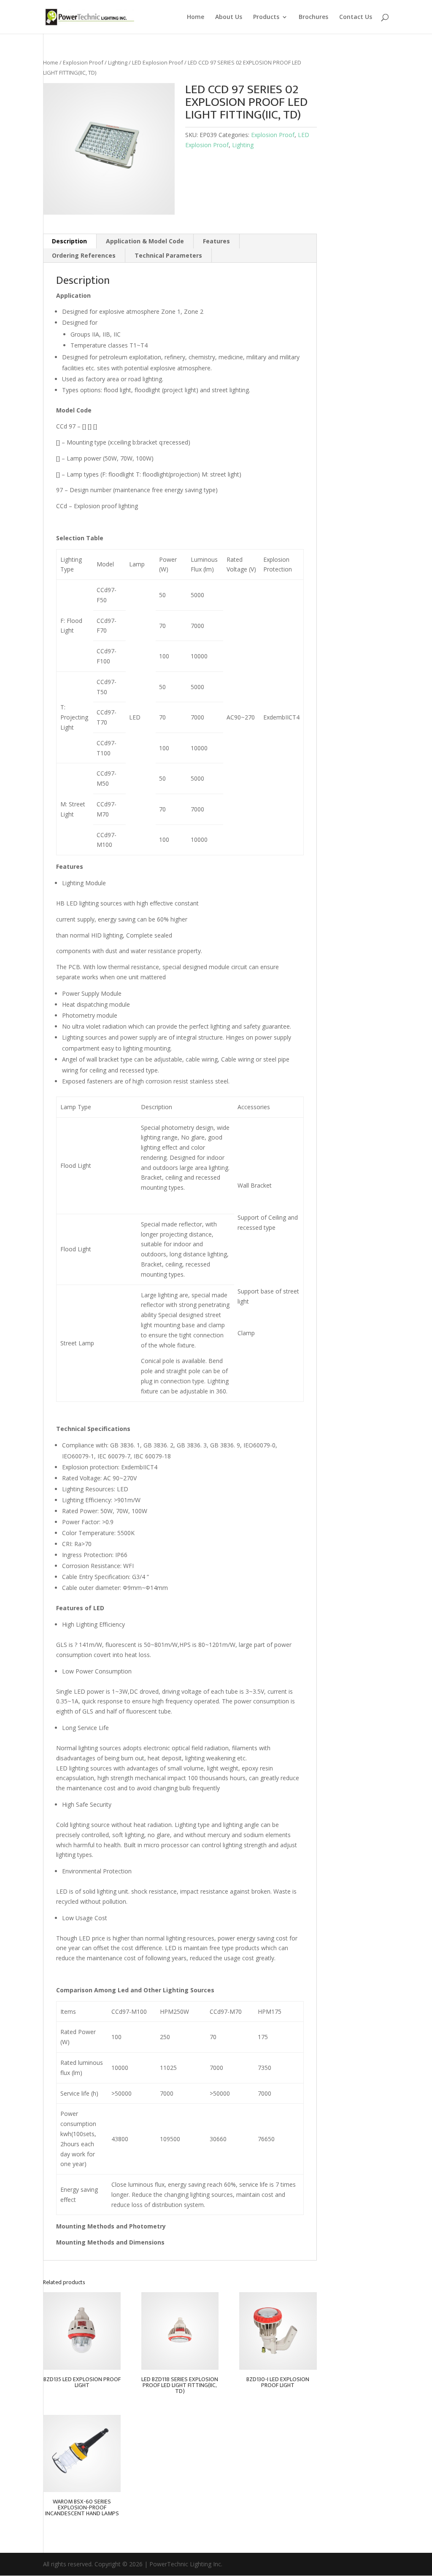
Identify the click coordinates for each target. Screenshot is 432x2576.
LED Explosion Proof (158, 62)
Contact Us (356, 17)
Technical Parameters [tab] (168, 255)
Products (266, 17)
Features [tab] (216, 241)
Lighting (118, 62)
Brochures (313, 17)
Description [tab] (69, 241)
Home (196, 17)
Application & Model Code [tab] (145, 241)
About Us (229, 17)
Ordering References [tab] (84, 255)
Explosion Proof (83, 62)
